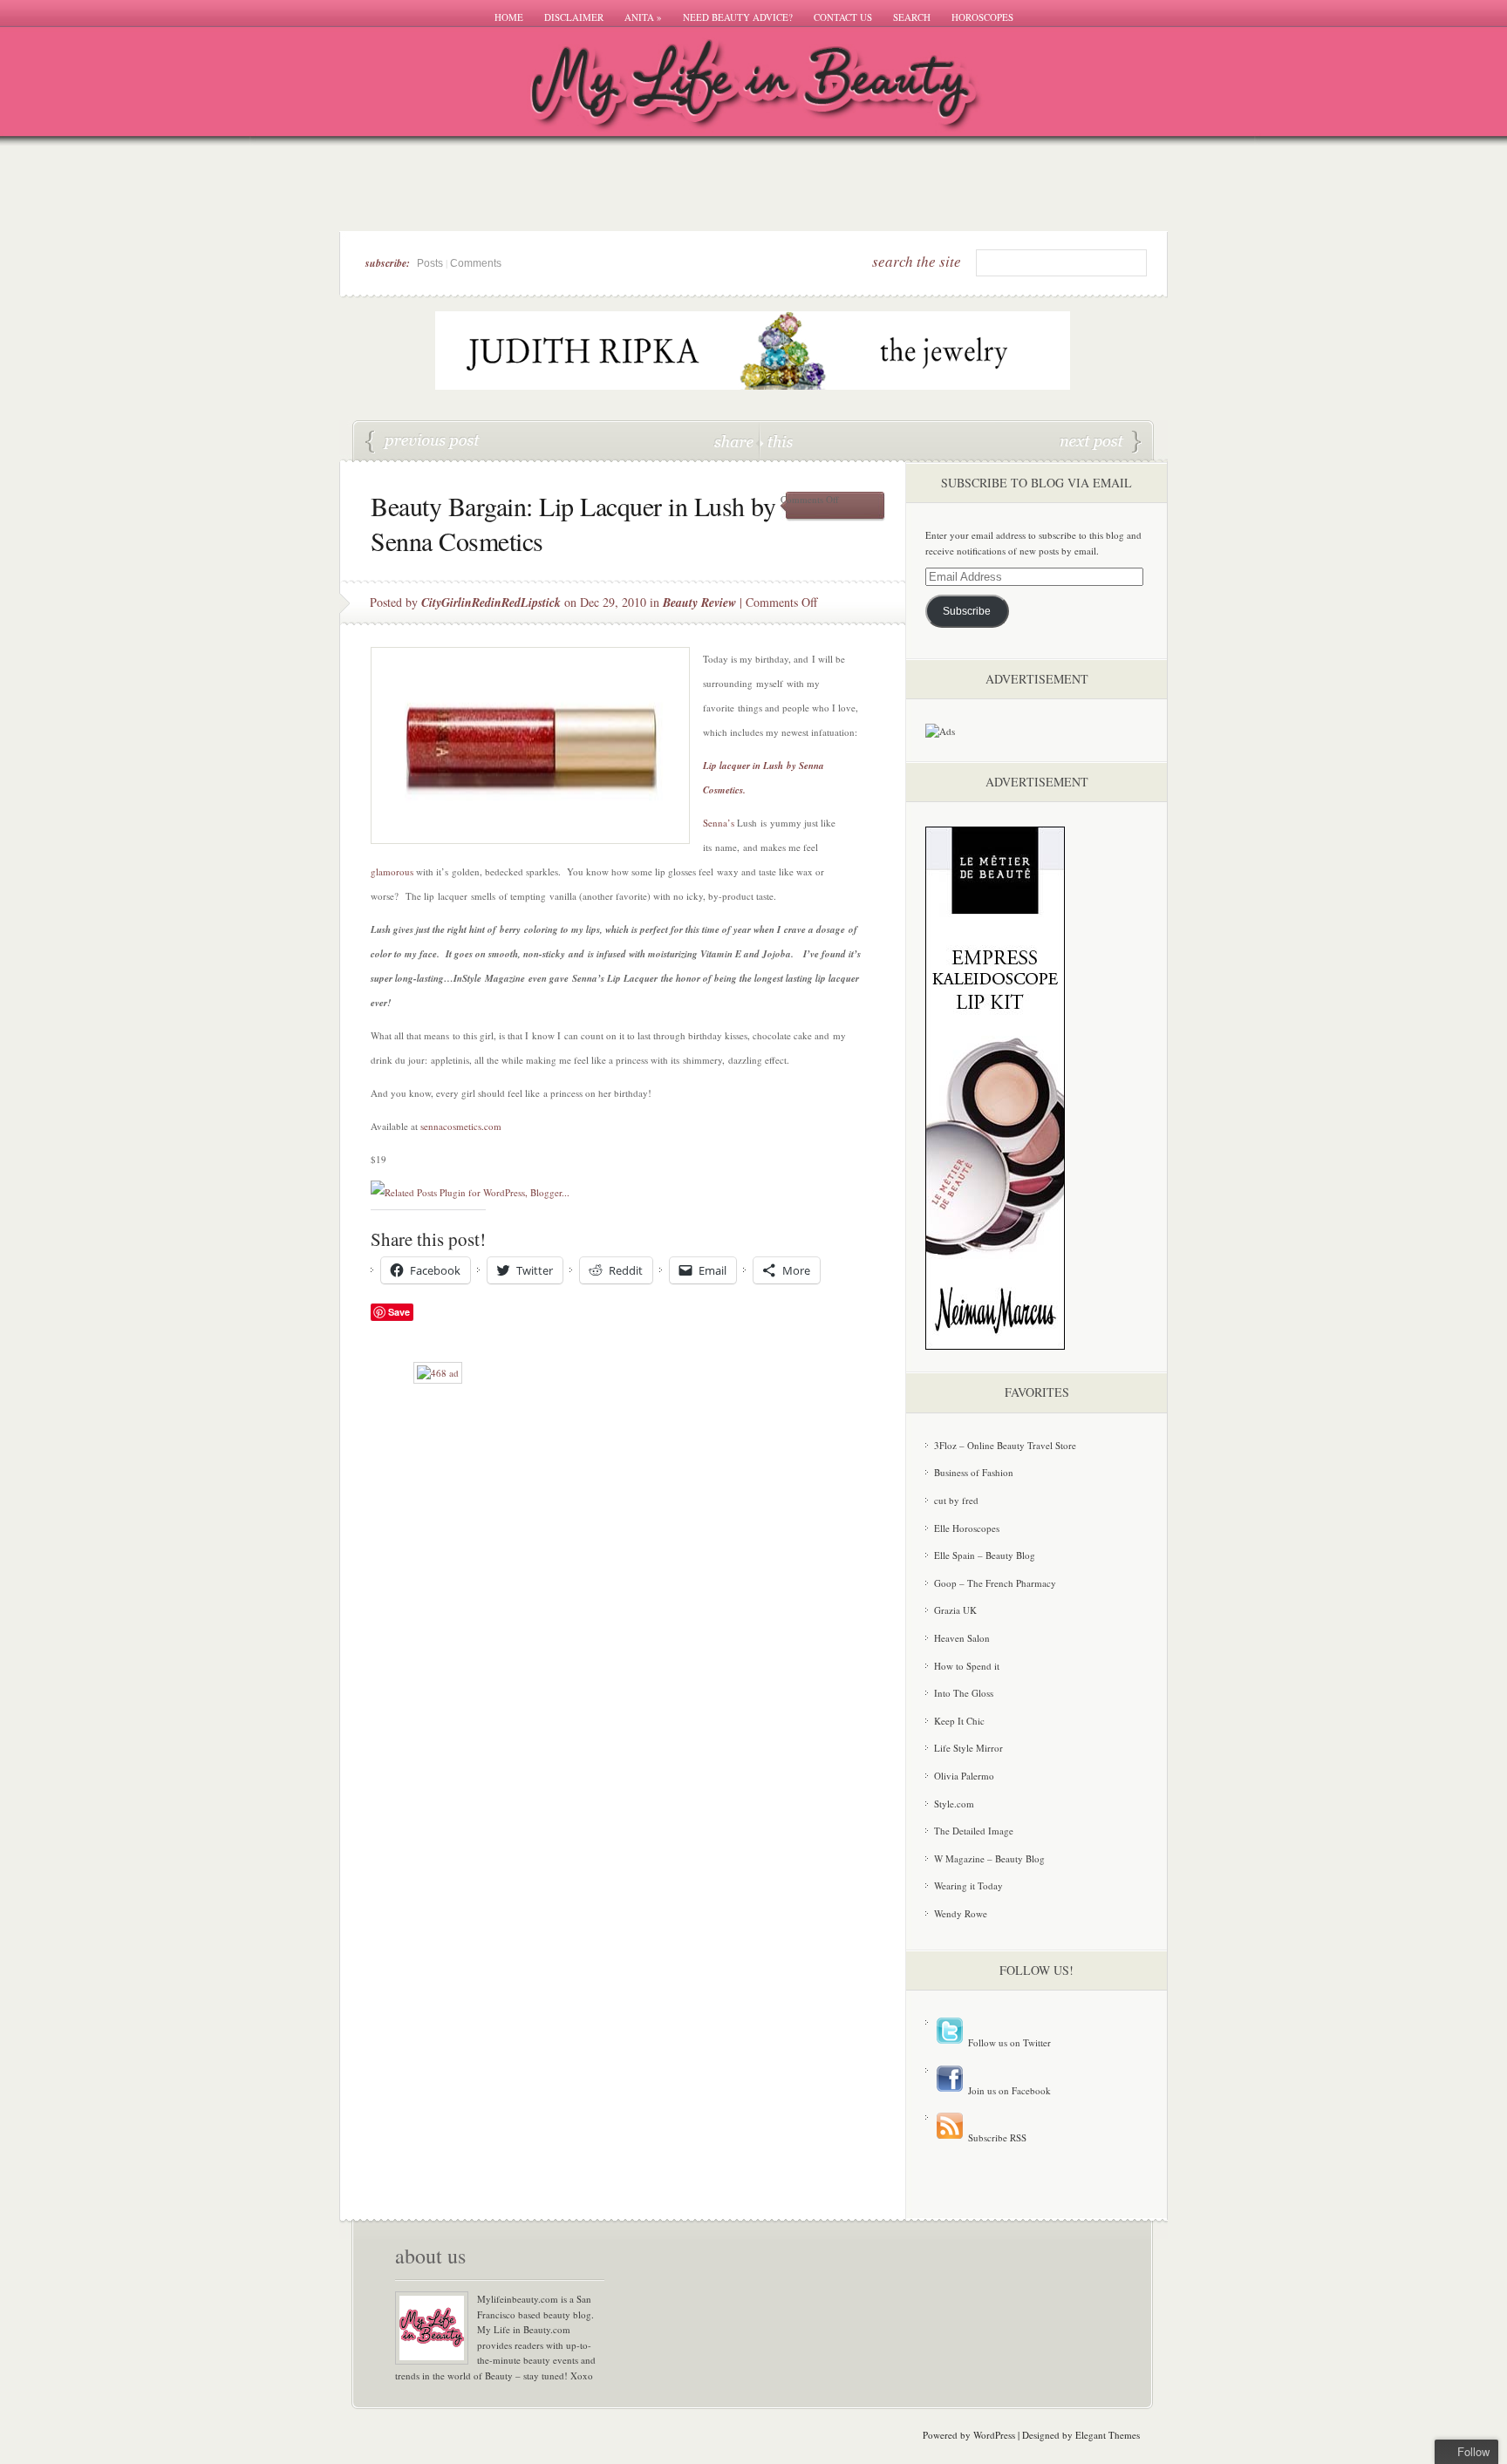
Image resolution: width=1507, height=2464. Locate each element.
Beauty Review (699, 602)
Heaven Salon (962, 1638)
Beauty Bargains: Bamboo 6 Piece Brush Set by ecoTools (423, 442)
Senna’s (719, 823)
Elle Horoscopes (967, 1528)
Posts (430, 263)
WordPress (994, 2435)
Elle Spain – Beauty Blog (985, 1555)
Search (912, 17)
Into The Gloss (964, 1693)
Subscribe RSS (996, 2137)
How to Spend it (967, 1666)
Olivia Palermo (964, 1776)
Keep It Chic (959, 1721)
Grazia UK (955, 1610)
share (736, 441)
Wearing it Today (968, 1885)
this (776, 441)
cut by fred (956, 1500)
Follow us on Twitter (1008, 2042)
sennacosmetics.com (461, 1126)
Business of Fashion (974, 1472)
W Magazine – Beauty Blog (989, 1858)
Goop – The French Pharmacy (995, 1583)
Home (509, 17)
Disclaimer (574, 17)
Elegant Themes (1108, 2435)
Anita (643, 17)
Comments (476, 263)
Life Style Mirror (968, 1748)
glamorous (392, 871)
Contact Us (843, 17)
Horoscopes (982, 17)
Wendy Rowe (961, 1913)
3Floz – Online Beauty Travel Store (1005, 1445)
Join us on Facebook (1008, 2090)
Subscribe (967, 611)
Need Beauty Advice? (738, 17)
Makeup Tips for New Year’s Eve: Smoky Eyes (1101, 442)
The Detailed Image (974, 1831)
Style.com (954, 1804)
